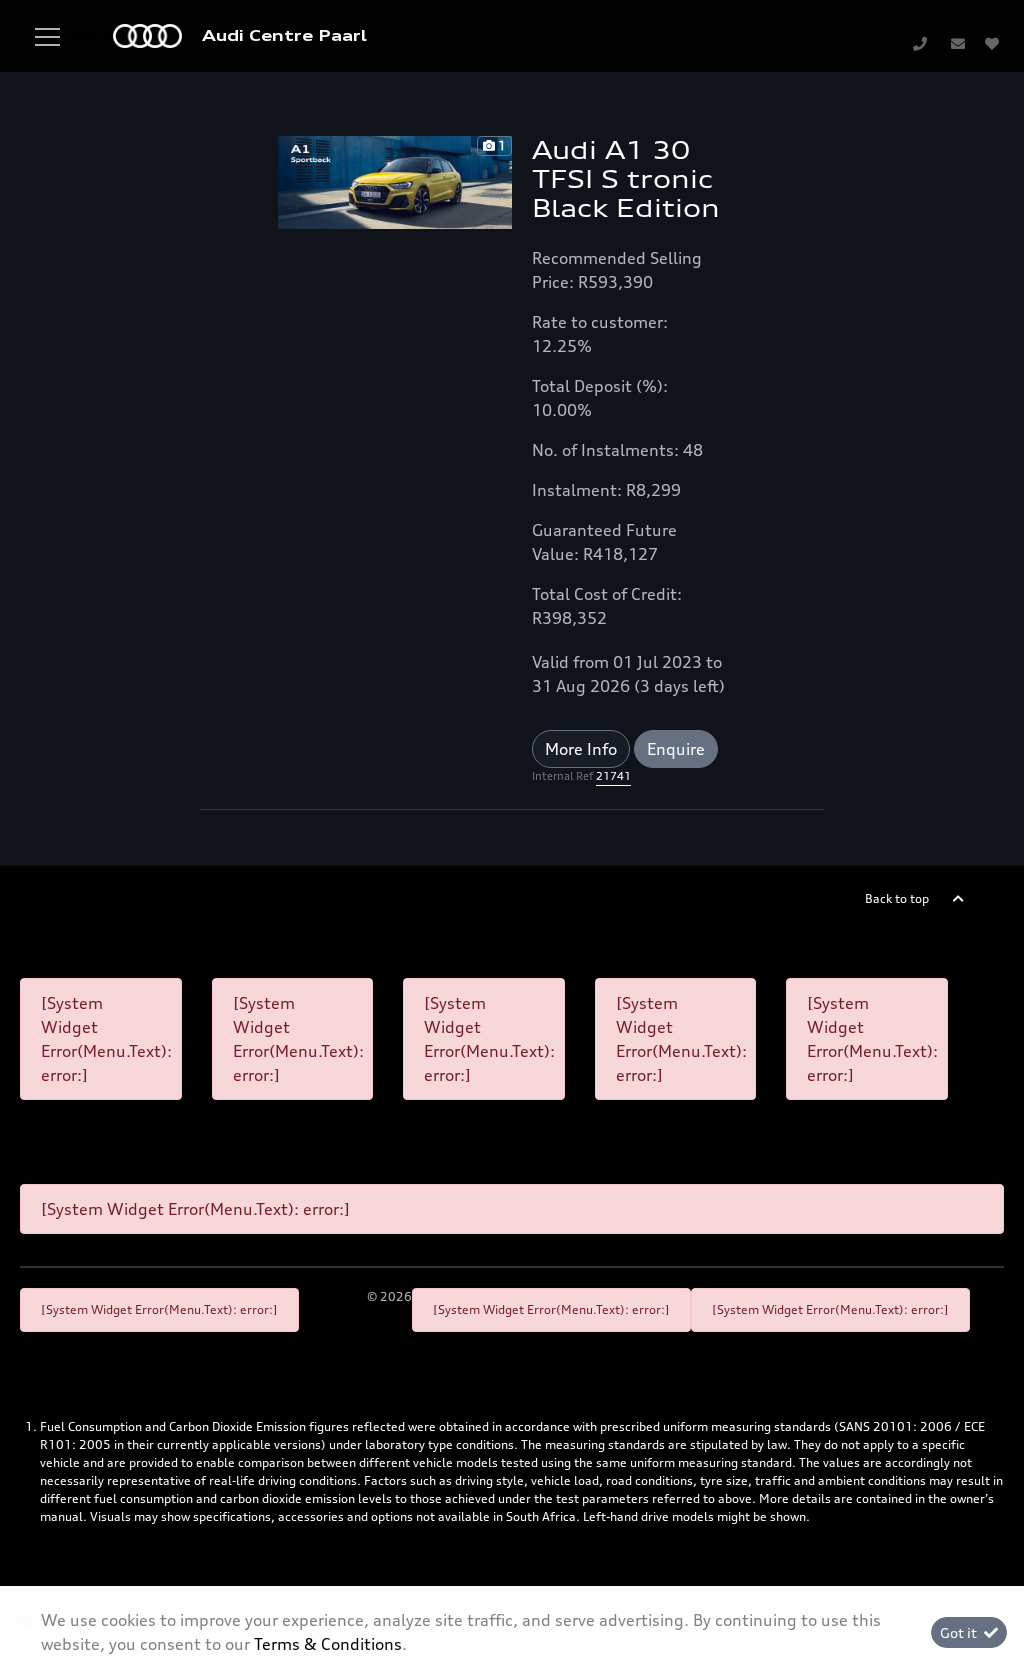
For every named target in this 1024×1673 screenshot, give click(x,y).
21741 (613, 776)
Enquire (676, 749)
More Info (581, 749)
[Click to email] (958, 43)
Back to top (897, 898)
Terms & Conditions (328, 1644)
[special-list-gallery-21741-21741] (395, 181)
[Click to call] (920, 43)
